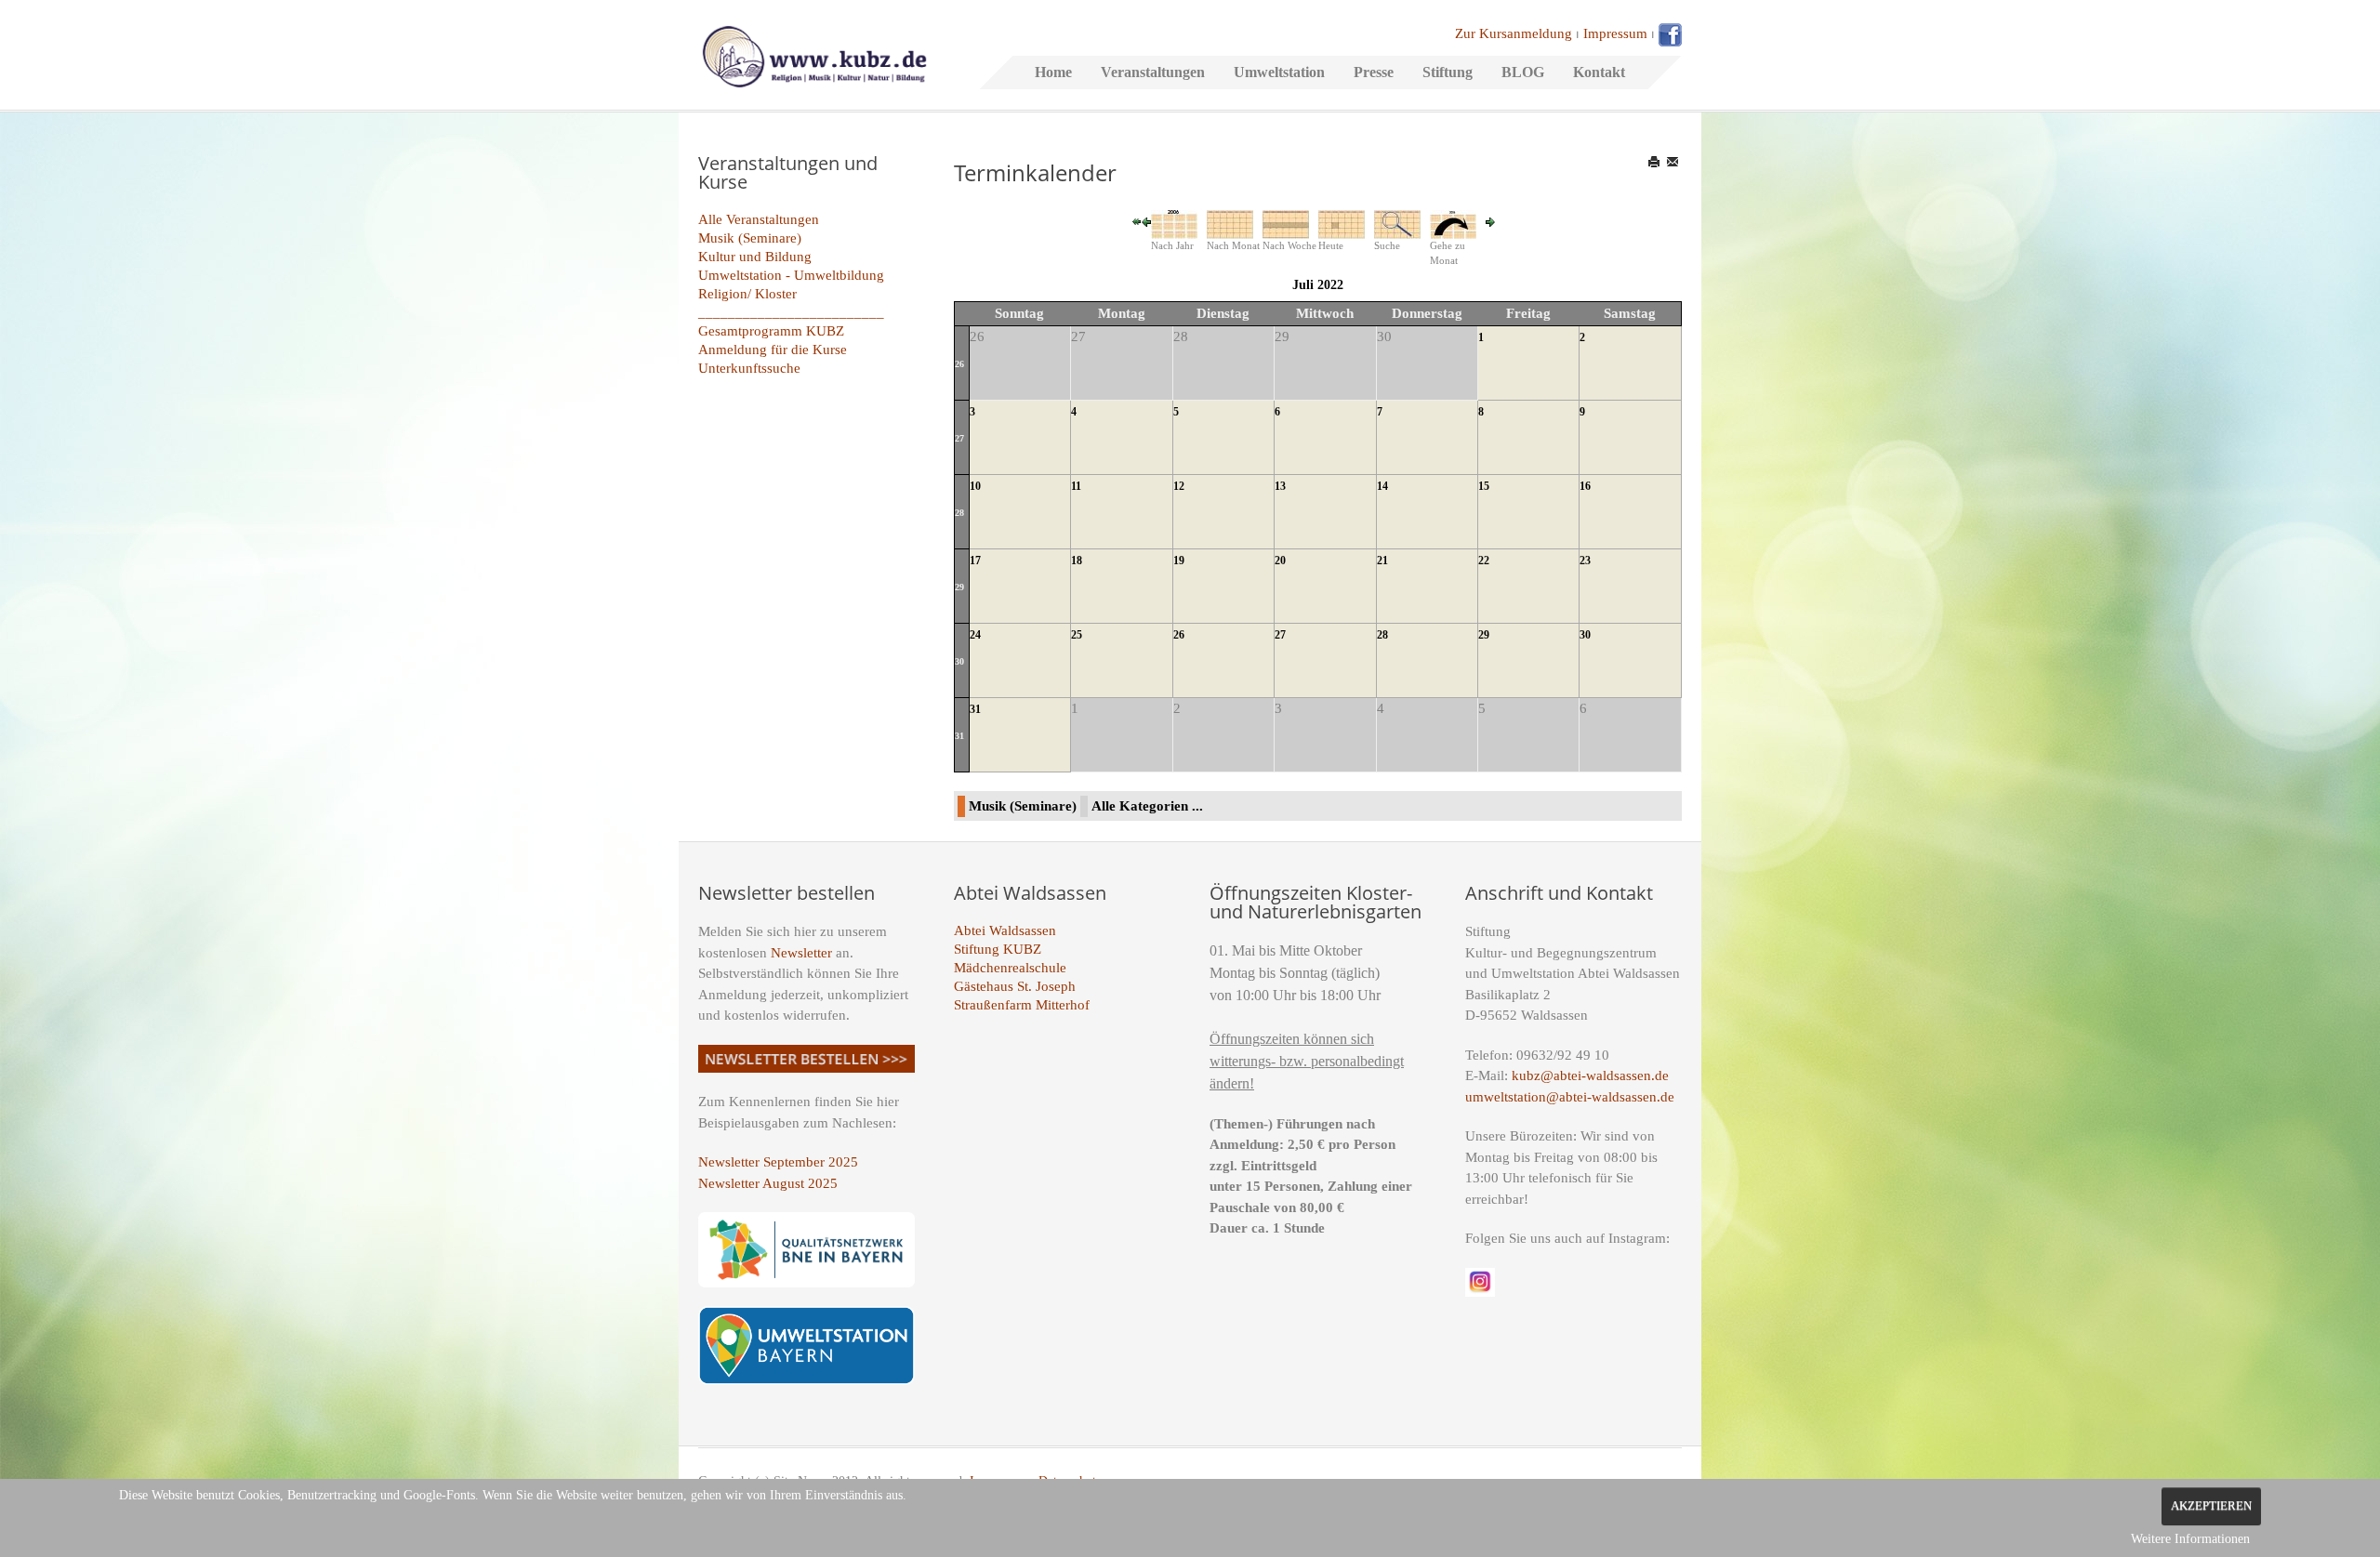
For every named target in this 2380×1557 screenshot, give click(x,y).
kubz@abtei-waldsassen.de (1590, 1075)
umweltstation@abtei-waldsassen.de (1570, 1097)
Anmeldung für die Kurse (773, 350)
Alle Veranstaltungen (759, 219)
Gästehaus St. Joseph (1015, 986)
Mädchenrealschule (1010, 968)
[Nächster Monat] (1490, 220)
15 (1484, 486)
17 (975, 561)
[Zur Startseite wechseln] (814, 55)
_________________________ (791, 312)
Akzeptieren (2211, 1506)
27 (959, 438)
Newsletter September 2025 (778, 1162)
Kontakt (1599, 72)
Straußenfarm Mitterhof (1022, 1005)
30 (959, 661)
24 (975, 635)
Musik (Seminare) (750, 238)
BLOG (1523, 72)
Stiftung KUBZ (998, 949)
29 (959, 587)
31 (959, 736)
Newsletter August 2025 (768, 1183)
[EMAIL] (1674, 162)
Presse (1374, 72)
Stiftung (1448, 72)
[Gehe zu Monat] (1453, 223)
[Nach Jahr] (1174, 223)
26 (959, 364)
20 (1280, 561)
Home (1053, 72)
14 (1382, 486)
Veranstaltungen (1153, 72)
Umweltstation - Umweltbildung (791, 275)
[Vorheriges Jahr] (1137, 220)
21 (1382, 561)
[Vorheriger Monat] (1146, 220)
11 (1076, 486)
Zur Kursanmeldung (1514, 33)
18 (1077, 561)
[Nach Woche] (1286, 223)
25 (1077, 635)
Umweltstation (1279, 72)
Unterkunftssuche (749, 368)
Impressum (1615, 33)
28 (959, 513)
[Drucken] (1655, 162)
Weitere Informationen (2190, 1539)
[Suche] (1397, 223)
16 (1585, 486)
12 (1179, 486)
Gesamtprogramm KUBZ (771, 331)
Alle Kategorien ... (1147, 806)
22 (1484, 561)
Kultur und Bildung (755, 257)
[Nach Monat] (1230, 223)
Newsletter (801, 953)
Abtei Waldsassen (1005, 930)
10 (975, 486)
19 (1179, 561)
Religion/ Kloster (747, 294)
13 (1280, 486)
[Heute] (1342, 223)
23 (1585, 561)
